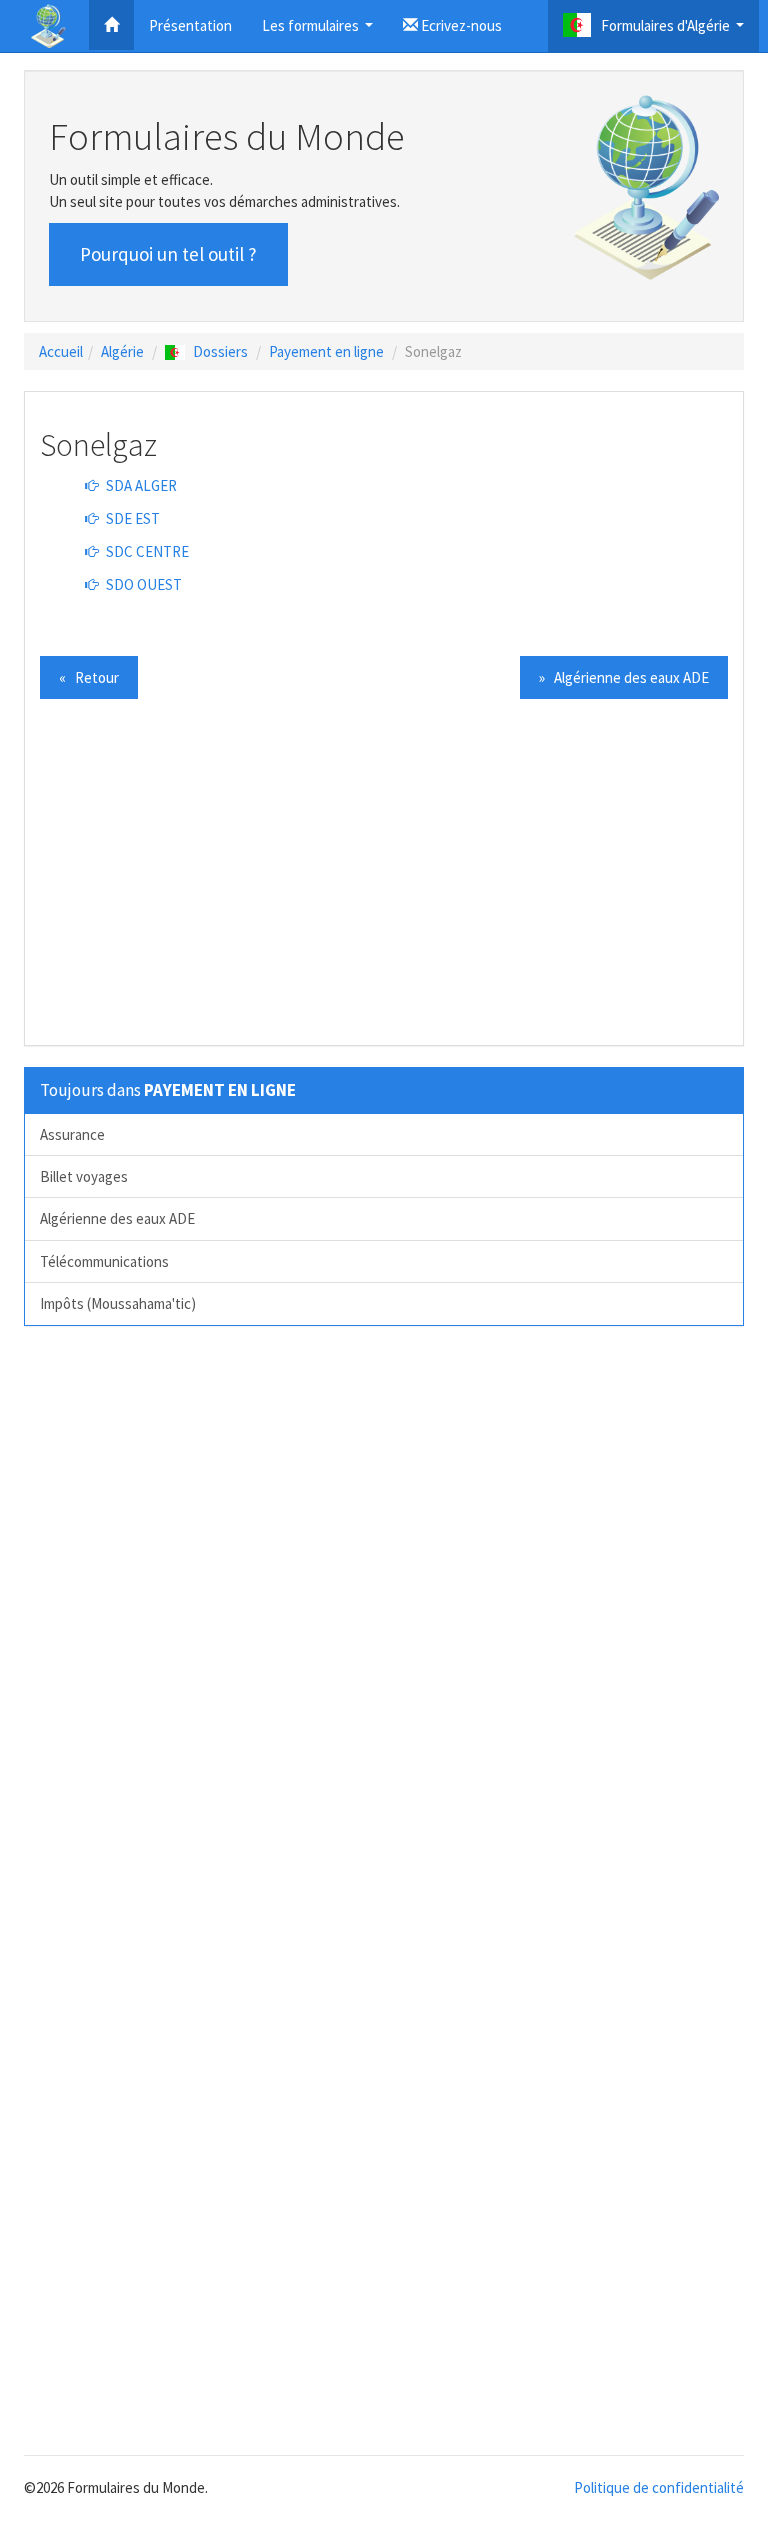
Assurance (72, 1134)
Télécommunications (104, 1261)
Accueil (61, 351)
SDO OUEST (142, 584)
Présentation (190, 25)
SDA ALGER (140, 485)
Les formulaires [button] (320, 31)
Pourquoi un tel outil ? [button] (168, 254)
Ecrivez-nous (460, 25)
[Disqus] (384, 1618)
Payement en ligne (326, 351)
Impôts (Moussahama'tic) (118, 1303)
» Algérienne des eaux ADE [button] (624, 677)
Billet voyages (84, 1176)
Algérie (122, 351)
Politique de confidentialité (659, 2487)
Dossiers (220, 351)
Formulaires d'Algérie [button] (675, 31)
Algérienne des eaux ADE (117, 1218)
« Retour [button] (89, 677)
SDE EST (131, 518)
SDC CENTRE (146, 551)
